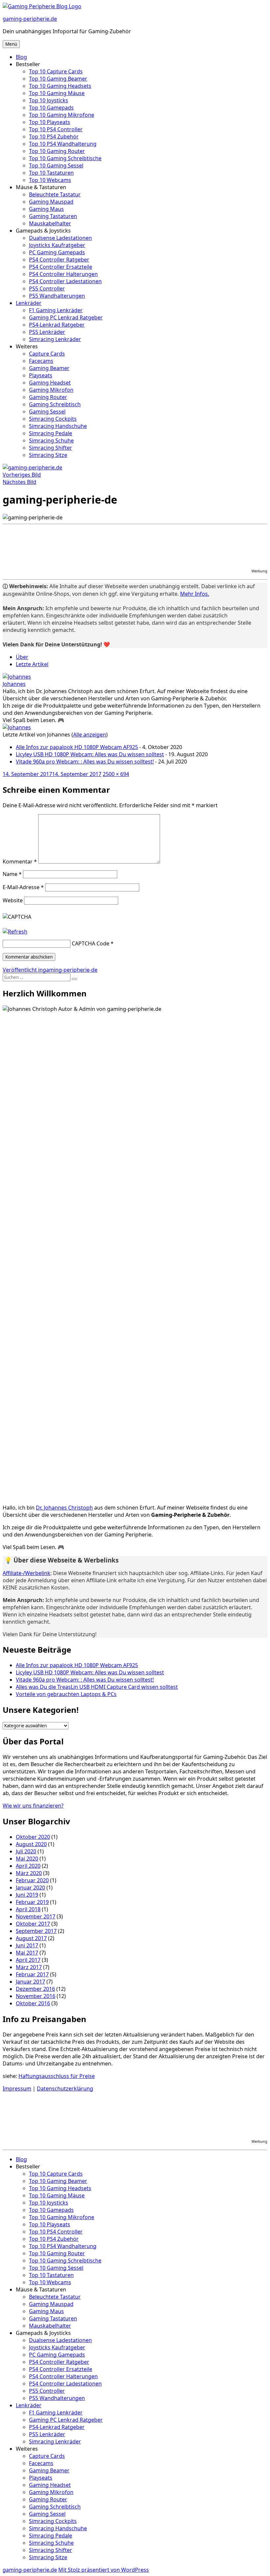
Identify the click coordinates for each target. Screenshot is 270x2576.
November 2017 (36, 1916)
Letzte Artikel (32, 664)
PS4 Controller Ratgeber (59, 260)
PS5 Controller (47, 288)
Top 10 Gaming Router (57, 151)
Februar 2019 (32, 1902)
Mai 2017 (27, 1953)
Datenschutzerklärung (65, 2088)
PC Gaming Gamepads (57, 252)
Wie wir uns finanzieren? (33, 1806)
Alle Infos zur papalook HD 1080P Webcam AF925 (77, 747)
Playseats (41, 375)
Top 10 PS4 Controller (56, 129)
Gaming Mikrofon (51, 390)
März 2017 (29, 1967)
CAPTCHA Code (91, 943)
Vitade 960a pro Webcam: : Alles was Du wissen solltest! (85, 762)
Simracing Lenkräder (55, 339)
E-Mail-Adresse (23, 887)
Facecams (41, 361)
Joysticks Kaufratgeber (57, 245)
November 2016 (36, 1996)
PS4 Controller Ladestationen (65, 281)
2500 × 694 (116, 774)
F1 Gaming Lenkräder (56, 310)
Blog (21, 57)
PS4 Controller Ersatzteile (61, 267)
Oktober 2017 (33, 1924)
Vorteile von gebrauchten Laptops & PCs (66, 1694)
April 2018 (28, 1909)
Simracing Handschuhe (58, 426)
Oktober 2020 (33, 1837)
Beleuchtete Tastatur (55, 194)
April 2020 (28, 1866)
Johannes (14, 684)
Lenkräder (29, 303)
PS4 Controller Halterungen (63, 274)
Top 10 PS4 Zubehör (54, 137)
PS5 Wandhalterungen (57, 296)
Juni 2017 (27, 1945)
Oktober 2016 (33, 2003)
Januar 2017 (30, 1982)
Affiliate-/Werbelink (27, 1573)
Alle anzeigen (90, 735)
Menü (11, 44)
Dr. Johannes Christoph (64, 1508)
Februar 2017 (32, 1974)
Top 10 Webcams (50, 180)
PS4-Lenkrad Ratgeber (57, 325)
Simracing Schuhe (51, 440)
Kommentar (20, 862)
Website (13, 900)
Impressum (17, 2088)
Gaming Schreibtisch (55, 404)
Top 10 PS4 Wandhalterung (63, 144)
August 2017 (31, 1938)
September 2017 (36, 1931)
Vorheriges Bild (22, 475)
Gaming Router (48, 397)
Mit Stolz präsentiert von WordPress (104, 2570)
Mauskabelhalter (50, 223)
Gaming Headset (50, 383)
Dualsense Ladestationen (60, 238)
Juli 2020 (26, 1851)
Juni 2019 (27, 1895)
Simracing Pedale (51, 433)
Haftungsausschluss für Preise (57, 2076)
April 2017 (28, 1960)
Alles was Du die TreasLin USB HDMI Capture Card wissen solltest (97, 1687)
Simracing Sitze (48, 455)
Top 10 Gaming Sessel (56, 165)
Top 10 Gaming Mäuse (57, 93)
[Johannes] (17, 677)
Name (12, 874)
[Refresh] (15, 932)
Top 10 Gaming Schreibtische (65, 158)
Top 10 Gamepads (51, 108)
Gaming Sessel (47, 412)
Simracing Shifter (51, 448)
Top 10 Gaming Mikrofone (62, 115)
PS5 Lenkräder (47, 332)
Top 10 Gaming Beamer (58, 79)
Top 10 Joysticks (49, 100)
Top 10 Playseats (50, 122)
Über (22, 657)
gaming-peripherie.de (30, 19)
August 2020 (31, 1844)
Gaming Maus (46, 209)
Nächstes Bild (19, 482)
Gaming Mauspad (51, 202)
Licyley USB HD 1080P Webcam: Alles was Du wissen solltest (90, 754)
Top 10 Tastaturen (51, 173)
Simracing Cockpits (53, 419)
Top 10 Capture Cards (56, 71)
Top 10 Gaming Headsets (60, 86)
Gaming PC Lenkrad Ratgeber (66, 317)
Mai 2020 (27, 1859)
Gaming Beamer (49, 368)
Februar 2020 (32, 1880)
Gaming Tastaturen (53, 216)
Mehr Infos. (195, 594)
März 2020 (29, 1873)
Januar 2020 (30, 1888)
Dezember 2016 (35, 1989)
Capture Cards (47, 354)
